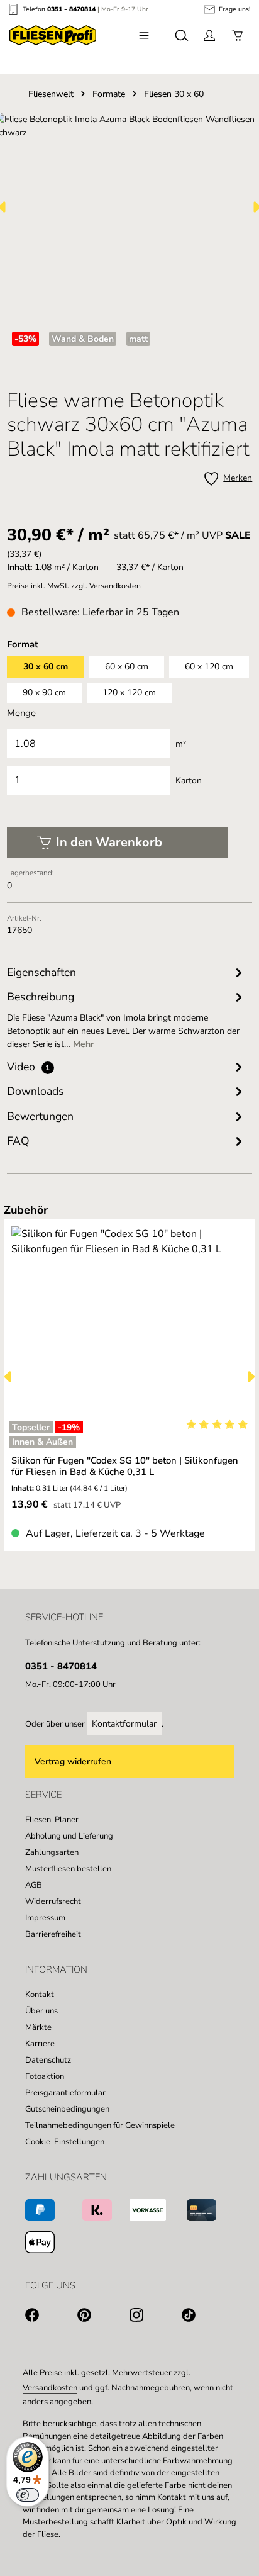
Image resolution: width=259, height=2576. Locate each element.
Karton (189, 781)
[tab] (127, 1020)
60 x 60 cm (127, 667)
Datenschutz (48, 2060)
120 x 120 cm (129, 692)
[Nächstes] (250, 1377)
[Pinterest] (103, 2317)
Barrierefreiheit (53, 1934)
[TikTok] (208, 2317)
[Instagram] (156, 2317)
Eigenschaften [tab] (41, 972)
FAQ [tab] (18, 1141)
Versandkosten (50, 2388)
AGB (34, 1885)
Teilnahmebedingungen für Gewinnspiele (100, 2125)
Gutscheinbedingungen (67, 2109)
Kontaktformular (124, 1724)
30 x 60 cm (46, 667)
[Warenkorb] (237, 35)
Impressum (45, 1918)
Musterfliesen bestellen (68, 1869)
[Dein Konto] (209, 35)
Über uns (41, 2011)
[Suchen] (182, 35)
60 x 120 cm (209, 667)
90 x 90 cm (44, 692)
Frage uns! (234, 9)
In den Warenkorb (109, 842)
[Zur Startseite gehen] (53, 35)
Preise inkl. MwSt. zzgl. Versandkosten (74, 586)
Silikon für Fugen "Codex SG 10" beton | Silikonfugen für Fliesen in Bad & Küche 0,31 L (125, 1466)
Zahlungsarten (52, 1852)
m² (181, 744)
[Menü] (144, 35)
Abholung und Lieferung (69, 1836)
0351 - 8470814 (71, 9)
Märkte (38, 2027)
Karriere (40, 2044)
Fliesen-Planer (52, 1820)
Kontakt (40, 1995)
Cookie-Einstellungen (65, 2142)
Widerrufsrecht (53, 1901)
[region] (130, 1376)
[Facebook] (51, 2317)
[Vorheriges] (9, 1377)
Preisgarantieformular (65, 2093)
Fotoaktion (45, 2076)
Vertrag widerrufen (73, 1761)
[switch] (28, 2495)
